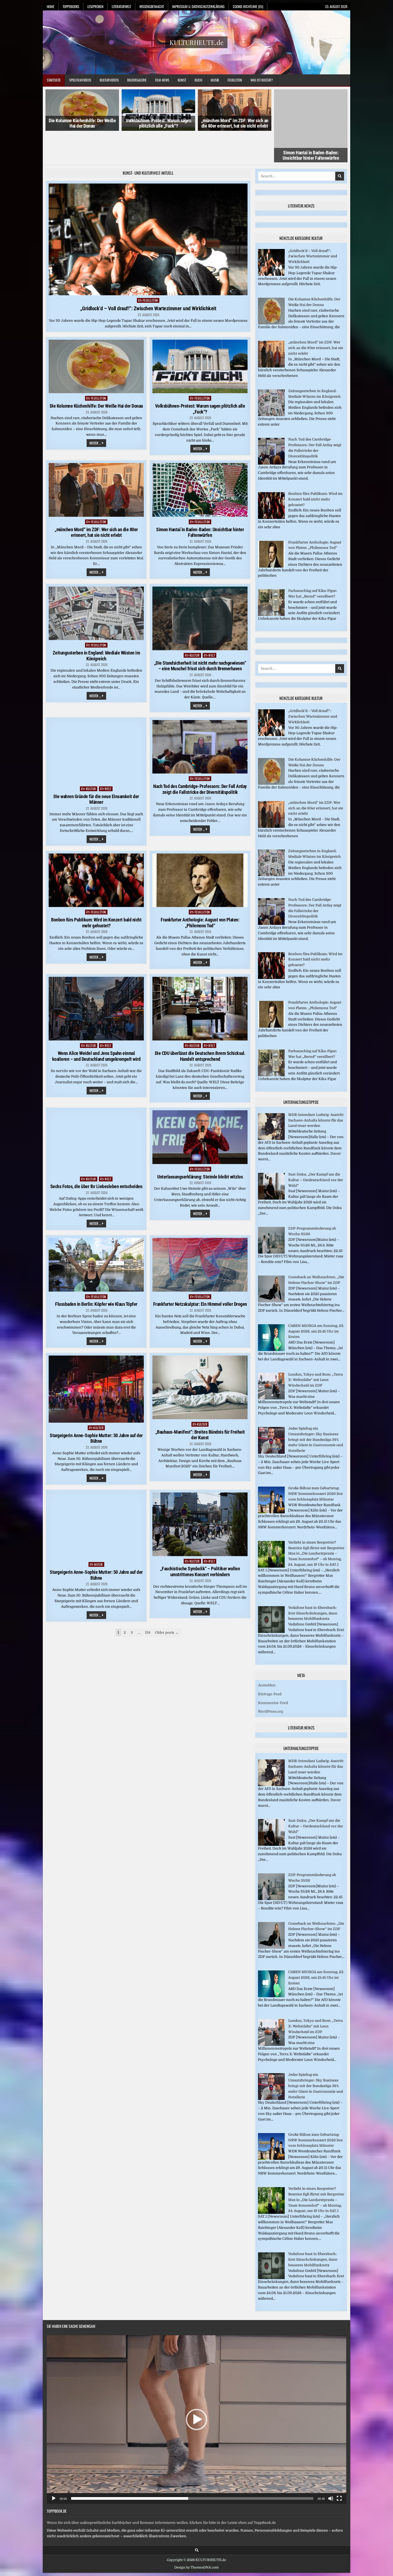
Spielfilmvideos (80, 80)
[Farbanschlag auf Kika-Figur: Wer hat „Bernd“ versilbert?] (271, 583)
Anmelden (267, 1654)
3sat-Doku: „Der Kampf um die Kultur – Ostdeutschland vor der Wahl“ (316, 1148)
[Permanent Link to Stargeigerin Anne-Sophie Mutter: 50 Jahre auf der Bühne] (96, 1358)
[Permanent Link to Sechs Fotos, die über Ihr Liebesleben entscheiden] (96, 1110)
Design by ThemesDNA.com (196, 2536)
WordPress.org (271, 1680)
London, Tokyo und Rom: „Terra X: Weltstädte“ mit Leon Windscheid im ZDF (315, 1348)
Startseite (54, 80)
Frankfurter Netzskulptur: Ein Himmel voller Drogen (200, 1273)
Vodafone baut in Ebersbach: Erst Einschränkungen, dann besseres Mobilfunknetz (313, 1582)
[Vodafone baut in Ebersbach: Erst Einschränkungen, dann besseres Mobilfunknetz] (271, 1600)
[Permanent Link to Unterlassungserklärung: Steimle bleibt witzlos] (200, 1105)
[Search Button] (197, 2519)
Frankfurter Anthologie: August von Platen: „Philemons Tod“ (200, 891)
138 (148, 1601)
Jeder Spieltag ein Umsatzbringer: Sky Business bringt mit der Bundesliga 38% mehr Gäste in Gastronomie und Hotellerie (316, 1408)
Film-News (162, 80)
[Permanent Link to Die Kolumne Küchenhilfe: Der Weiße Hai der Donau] (96, 335)
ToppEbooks (71, 6)
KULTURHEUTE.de (196, 42)
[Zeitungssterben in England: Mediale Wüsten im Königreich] (271, 383)
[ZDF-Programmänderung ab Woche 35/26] (271, 1221)
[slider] (192, 2467)
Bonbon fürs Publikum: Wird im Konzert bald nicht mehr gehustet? (96, 891)
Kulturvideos (109, 80)
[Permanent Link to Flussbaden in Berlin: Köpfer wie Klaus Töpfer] (96, 1233)
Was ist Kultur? (262, 80)
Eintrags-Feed (270, 1662)
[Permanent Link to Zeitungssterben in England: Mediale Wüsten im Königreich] (96, 582)
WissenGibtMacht (152, 6)
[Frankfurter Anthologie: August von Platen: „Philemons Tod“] (271, 535)
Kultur (195, 624)
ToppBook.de (57, 2479)
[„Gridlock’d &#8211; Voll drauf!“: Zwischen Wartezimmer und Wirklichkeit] (271, 243)
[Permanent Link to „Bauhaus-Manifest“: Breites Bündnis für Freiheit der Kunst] (200, 1356)
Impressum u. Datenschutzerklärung (198, 6)
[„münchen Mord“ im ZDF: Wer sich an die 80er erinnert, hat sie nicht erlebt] (271, 335)
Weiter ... (98, 412)
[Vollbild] (339, 2467)
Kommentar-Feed (273, 1671)
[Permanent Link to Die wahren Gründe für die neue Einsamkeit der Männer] (96, 720)
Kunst (182, 80)
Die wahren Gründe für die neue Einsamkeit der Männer (96, 768)
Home (51, 6)
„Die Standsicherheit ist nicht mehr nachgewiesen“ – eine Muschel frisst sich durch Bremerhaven (200, 634)
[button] (196, 2388)
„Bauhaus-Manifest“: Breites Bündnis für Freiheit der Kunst (200, 1403)
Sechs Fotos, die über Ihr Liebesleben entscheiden (96, 1155)
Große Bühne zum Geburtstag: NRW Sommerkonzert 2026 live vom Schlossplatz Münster (315, 1462)
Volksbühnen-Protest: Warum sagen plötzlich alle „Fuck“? (158, 123)
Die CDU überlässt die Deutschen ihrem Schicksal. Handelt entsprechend (200, 1025)
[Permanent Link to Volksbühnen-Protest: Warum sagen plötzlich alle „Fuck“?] (200, 335)
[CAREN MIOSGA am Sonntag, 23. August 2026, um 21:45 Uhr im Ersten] (271, 1318)
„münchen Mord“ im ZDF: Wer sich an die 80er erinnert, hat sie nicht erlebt (235, 123)
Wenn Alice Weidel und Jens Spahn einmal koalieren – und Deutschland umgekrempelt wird (96, 1025)
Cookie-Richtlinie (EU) (248, 6)
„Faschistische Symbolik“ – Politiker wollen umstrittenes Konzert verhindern (200, 1540)
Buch (198, 80)
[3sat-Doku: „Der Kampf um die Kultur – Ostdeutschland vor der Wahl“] (271, 1167)
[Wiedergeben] (54, 2467)
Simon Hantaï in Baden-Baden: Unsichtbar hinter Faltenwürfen (311, 123)
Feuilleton (235, 80)
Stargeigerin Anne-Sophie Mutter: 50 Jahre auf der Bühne (96, 1407)
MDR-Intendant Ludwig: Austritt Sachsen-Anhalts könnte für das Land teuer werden (316, 1089)
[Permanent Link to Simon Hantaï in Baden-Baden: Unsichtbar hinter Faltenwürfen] (200, 458)
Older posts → (167, 1601)
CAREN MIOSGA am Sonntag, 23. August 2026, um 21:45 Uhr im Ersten (316, 1300)
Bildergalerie (137, 80)
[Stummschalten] (331, 2467)
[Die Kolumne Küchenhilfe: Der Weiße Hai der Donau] (271, 292)
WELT (212, 624)
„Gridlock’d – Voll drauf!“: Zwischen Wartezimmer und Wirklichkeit (148, 277)
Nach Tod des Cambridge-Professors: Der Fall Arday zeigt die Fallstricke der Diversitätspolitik (200, 758)
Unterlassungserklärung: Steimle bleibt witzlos (200, 1145)
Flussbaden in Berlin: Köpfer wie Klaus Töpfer (96, 1272)
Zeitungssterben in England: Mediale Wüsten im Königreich (96, 624)
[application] (196, 2388)
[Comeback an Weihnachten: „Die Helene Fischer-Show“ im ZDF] (271, 1270)
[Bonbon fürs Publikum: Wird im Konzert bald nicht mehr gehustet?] (271, 486)
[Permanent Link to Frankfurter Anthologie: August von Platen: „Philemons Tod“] (200, 849)
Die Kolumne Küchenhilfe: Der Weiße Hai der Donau (82, 123)
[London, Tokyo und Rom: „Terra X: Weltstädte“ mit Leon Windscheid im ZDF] (271, 1367)
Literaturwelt (121, 6)
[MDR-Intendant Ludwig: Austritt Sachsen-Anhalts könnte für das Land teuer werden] (271, 1107)
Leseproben (95, 6)
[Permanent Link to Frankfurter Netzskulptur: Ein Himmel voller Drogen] (200, 1233)
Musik (215, 80)
